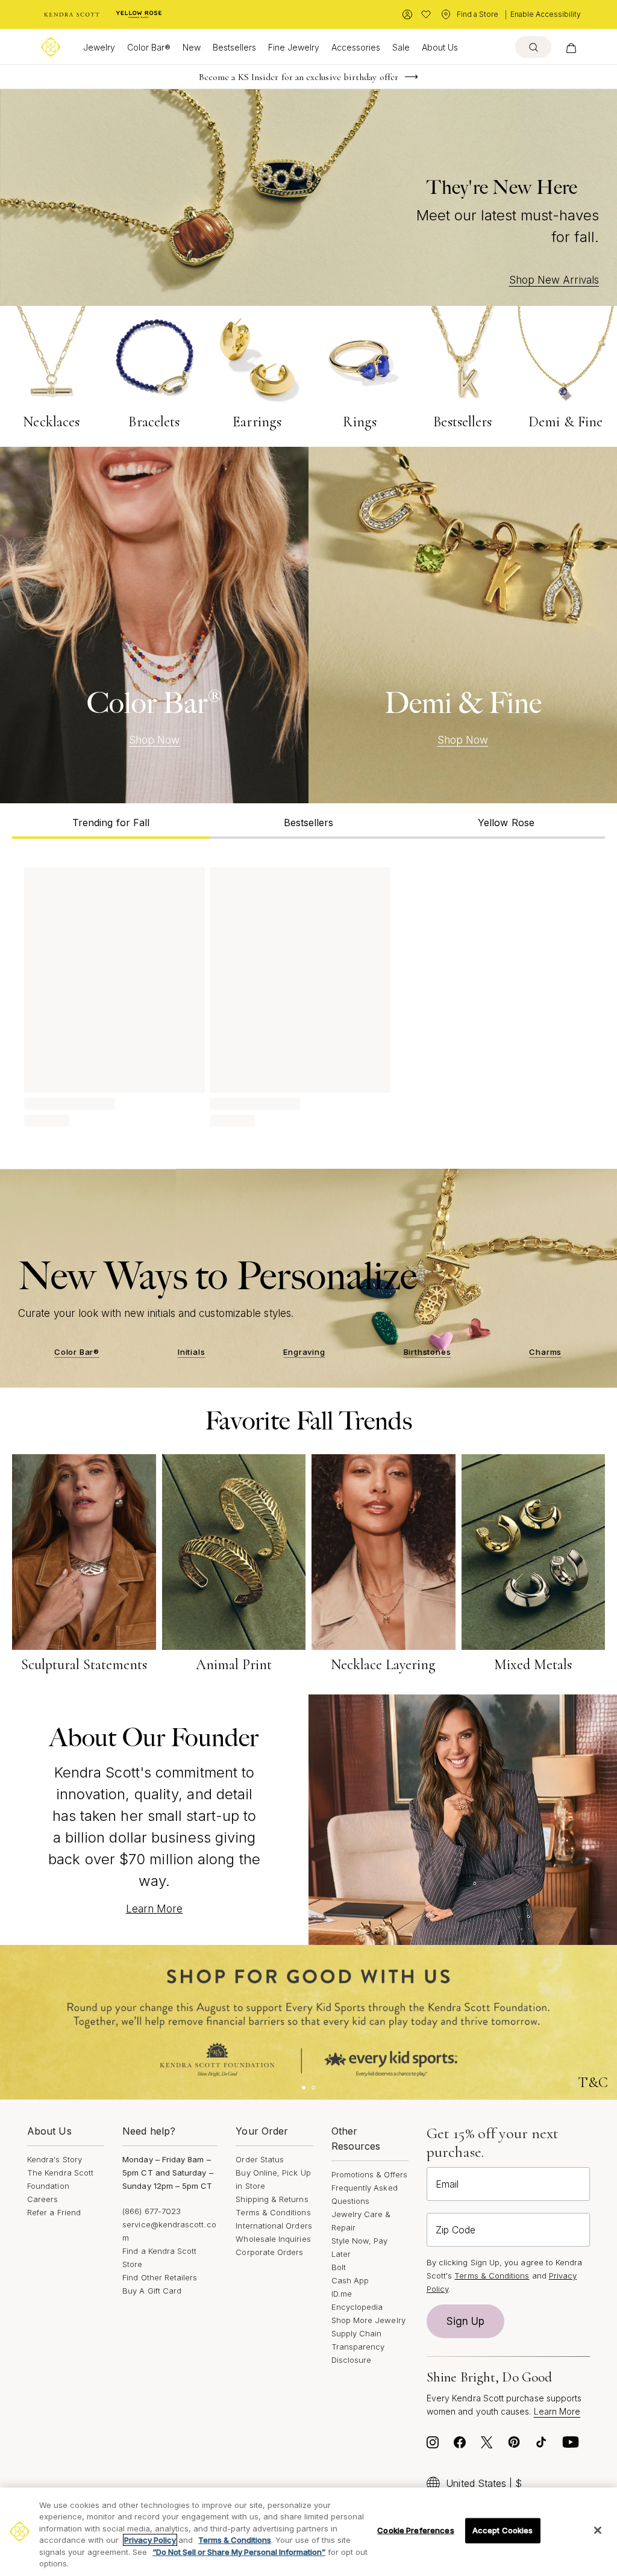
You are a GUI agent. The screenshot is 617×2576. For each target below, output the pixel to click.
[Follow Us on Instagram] (433, 2445)
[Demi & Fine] (463, 625)
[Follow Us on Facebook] (460, 2445)
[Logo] (51, 47)
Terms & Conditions (273, 2212)
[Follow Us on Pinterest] (514, 2445)
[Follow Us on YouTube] (571, 2445)
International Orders (274, 2226)
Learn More (155, 1909)
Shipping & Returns (272, 2199)
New (192, 47)
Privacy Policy (150, 2540)
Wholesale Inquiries (273, 2239)
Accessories (356, 47)
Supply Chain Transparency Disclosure (358, 2347)
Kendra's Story (55, 2159)
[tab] (111, 821)
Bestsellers (234, 47)
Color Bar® (149, 47)
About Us (440, 47)
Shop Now (155, 740)
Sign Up (466, 2321)
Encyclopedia (357, 2307)
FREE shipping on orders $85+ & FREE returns (299, 77)
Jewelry (99, 47)
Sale (401, 47)
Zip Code (456, 2230)
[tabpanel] (308, 995)
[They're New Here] (308, 198)
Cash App (350, 2280)
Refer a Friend (54, 2212)
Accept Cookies (503, 2530)
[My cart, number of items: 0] (571, 47)
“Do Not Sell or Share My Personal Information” (239, 2552)
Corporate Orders (269, 2252)
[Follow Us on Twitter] (487, 2445)
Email (447, 2184)
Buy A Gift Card (152, 2291)
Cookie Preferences (415, 2530)
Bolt (339, 2267)
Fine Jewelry (294, 47)
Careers (42, 2199)
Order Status (260, 2159)
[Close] (598, 2530)
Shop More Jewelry (368, 2320)
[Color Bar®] (154, 625)
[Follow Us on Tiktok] (541, 2445)
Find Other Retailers (160, 2277)
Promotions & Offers (369, 2174)
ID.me (342, 2294)
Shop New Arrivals (554, 280)
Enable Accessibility (546, 14)
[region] (308, 2532)
